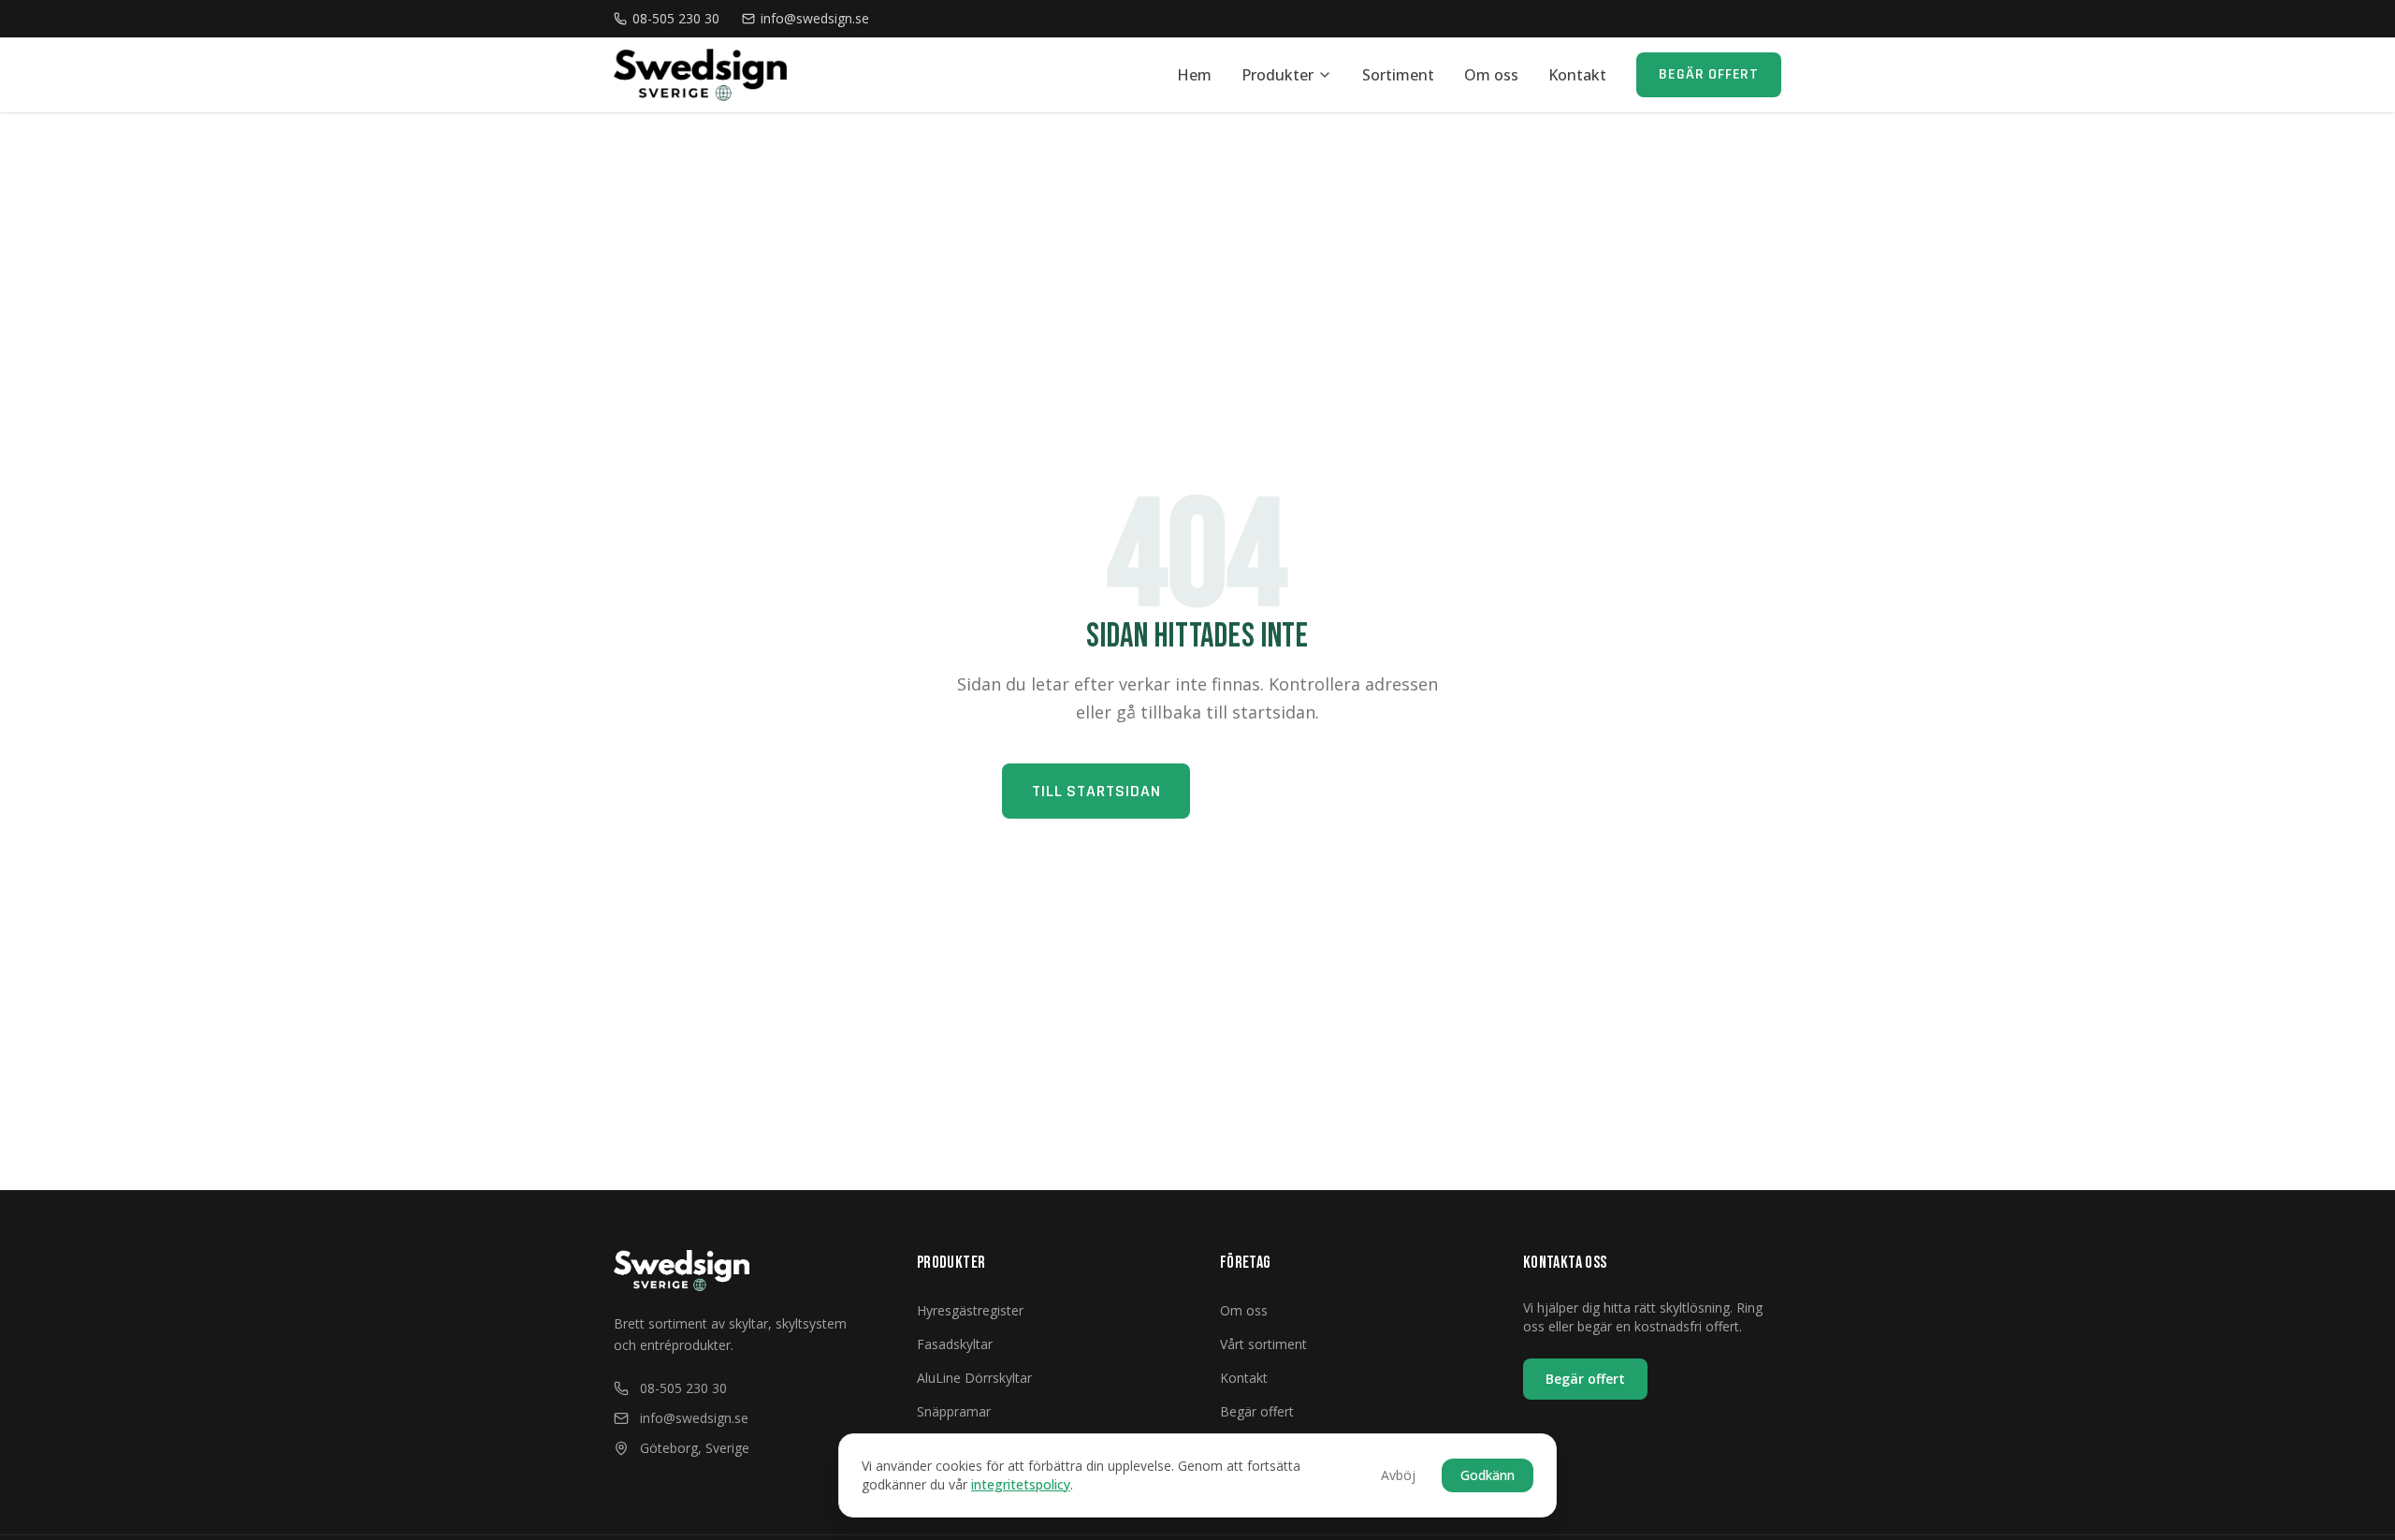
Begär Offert (1709, 74)
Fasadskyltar (955, 1344)
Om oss (1491, 75)
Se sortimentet (1299, 791)
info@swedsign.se (815, 18)
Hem (1194, 75)
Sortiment (1398, 75)
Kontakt (1577, 75)
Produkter (1277, 75)
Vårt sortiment (1263, 1344)
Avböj (1398, 1475)
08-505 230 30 (676, 18)
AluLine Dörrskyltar (974, 1378)
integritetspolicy (1021, 1484)
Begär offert (1585, 1379)
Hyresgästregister (970, 1310)
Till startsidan (1096, 791)
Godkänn (1488, 1475)
